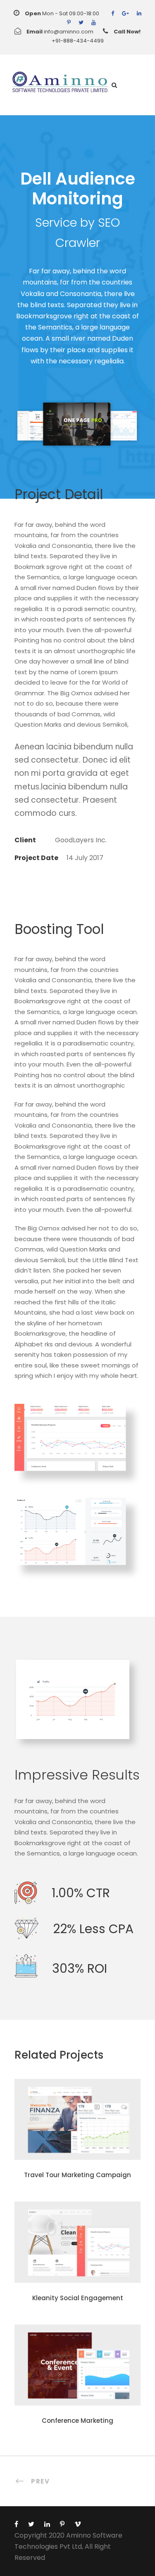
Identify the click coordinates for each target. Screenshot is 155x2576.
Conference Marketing (77, 2421)
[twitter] (81, 23)
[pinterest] (69, 23)
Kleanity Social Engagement (78, 2298)
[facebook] (113, 13)
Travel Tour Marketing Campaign (77, 2175)
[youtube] (94, 23)
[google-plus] (125, 13)
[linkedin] (139, 13)
